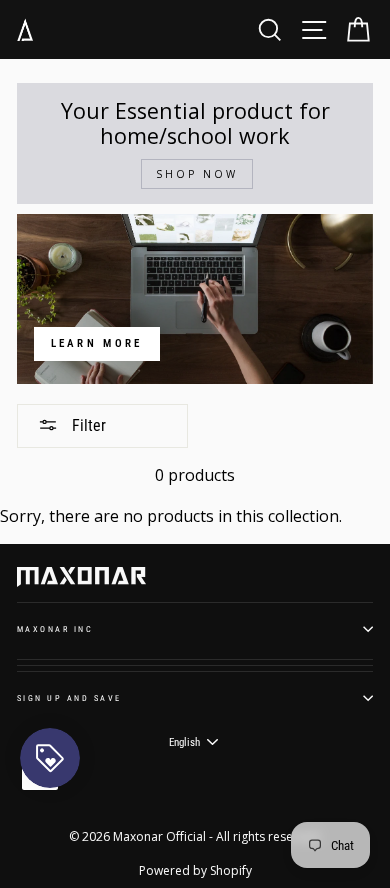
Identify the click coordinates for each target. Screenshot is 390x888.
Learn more (97, 343)
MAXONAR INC (55, 629)
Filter (87, 425)
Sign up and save (69, 698)
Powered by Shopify (195, 870)
